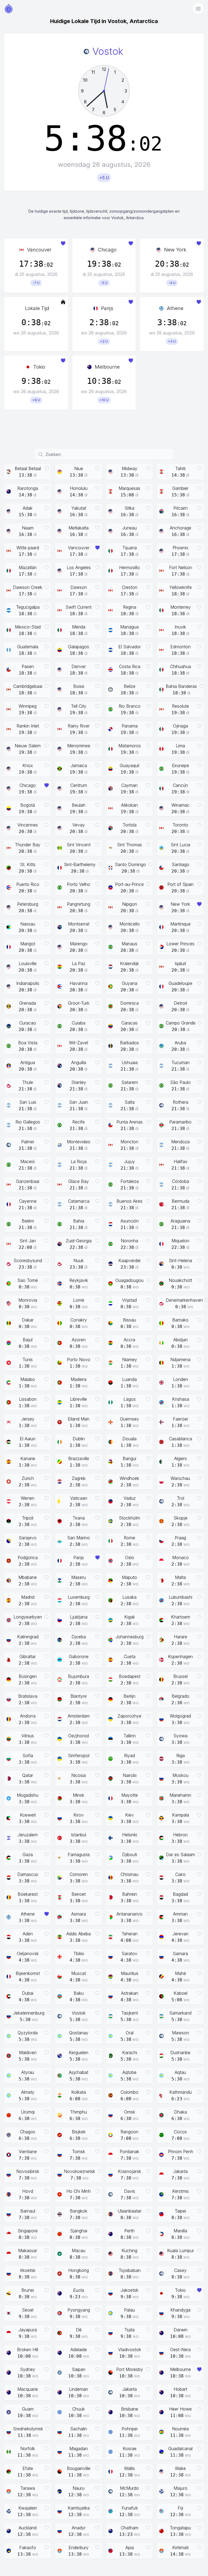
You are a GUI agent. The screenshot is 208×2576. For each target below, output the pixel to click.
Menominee (79, 746)
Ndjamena (180, 1359)
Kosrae (130, 2449)
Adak (28, 508)
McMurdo (129, 2488)
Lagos (130, 1399)
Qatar (28, 1775)
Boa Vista (28, 1043)
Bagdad (180, 1894)
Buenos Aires (129, 1201)
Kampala (181, 1815)
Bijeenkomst (28, 1973)
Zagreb (79, 1478)
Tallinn (130, 1736)
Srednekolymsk (28, 2429)
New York (175, 250)
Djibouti (130, 1854)
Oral (130, 2033)
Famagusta (79, 1854)
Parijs (107, 308)
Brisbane (130, 2409)
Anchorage (181, 528)
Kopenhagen (180, 1656)
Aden (28, 1934)
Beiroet (79, 1894)
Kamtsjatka (79, 2508)
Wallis (129, 2468)
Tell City (79, 706)
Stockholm (129, 1518)
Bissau (129, 1320)
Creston (130, 587)
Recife (79, 1122)
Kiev (129, 1815)
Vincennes (28, 825)
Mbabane (28, 1577)
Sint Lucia (180, 845)
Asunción (130, 1221)
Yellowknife (181, 587)
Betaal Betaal (28, 468)
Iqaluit (180, 963)
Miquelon (180, 1241)
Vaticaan (79, 1498)
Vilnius (28, 1736)
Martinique (181, 924)
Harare (181, 1637)
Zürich (28, 1478)
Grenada (28, 1003)
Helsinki (130, 1835)
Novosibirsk (28, 2171)
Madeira (79, 1379)
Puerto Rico (28, 884)
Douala (129, 1439)
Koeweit (28, 1815)
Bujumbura (79, 1676)
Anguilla (79, 1062)
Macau (79, 2251)
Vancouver (39, 250)
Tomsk (79, 2152)
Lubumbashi (181, 1597)
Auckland (28, 2528)
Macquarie (28, 2389)
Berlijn (129, 1696)
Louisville (28, 963)
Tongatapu (180, 2528)
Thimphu (79, 2112)
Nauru (79, 2488)
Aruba (180, 1043)
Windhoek (129, 1478)
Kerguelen (79, 2052)
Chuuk (79, 2409)
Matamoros (130, 746)
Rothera (181, 1102)
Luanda (129, 1379)
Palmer (28, 1142)
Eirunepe (181, 765)
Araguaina (180, 1221)
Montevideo (79, 1142)
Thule (28, 1082)
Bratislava (28, 1696)
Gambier (180, 488)
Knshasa (181, 1399)
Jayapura (28, 2330)
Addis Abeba (79, 1934)
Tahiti (180, 468)
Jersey (28, 1419)
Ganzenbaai (28, 1181)
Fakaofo (28, 2548)
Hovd (28, 2191)
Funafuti (130, 2508)
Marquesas (129, 488)
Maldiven (28, 2052)
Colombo (129, 2092)
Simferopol (79, 1755)
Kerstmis (181, 2191)
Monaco (181, 1557)
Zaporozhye (129, 1716)
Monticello (130, 924)
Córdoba (181, 1181)
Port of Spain (181, 884)
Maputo (129, 1577)
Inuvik (180, 627)
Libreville (79, 1399)
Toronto (180, 825)
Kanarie (28, 1458)
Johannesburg (129, 1637)
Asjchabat (79, 2072)
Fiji (180, 2508)
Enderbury (79, 2548)
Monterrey (181, 607)
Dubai (28, 1993)
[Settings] (198, 9)
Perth (129, 2231)
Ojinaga (181, 726)
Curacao (28, 1023)
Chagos (28, 2132)
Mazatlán (28, 567)
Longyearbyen (28, 1617)
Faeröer (181, 1419)
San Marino (79, 1538)
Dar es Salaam (181, 1854)
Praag (180, 1538)
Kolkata (79, 2092)
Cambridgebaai (28, 686)
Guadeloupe (180, 983)
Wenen (28, 1498)
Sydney (28, 2369)
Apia (130, 2548)
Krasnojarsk (129, 2171)
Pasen (28, 666)
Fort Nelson (181, 567)
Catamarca (79, 1201)
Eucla (79, 2290)
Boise (79, 686)
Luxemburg (79, 1597)
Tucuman (181, 1062)
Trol (181, 1498)
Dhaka (181, 2112)
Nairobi (130, 1775)
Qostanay (79, 2033)
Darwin (181, 2330)
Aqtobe (129, 2072)
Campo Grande (181, 1023)
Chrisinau (129, 1874)
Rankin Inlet (28, 726)
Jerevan (181, 1934)
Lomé (79, 1300)
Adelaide (79, 2350)
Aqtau (180, 2072)
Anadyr (79, 2528)
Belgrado (181, 1696)
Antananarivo (129, 1914)
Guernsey (129, 1419)
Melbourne (107, 367)
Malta (180, 1577)
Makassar (28, 2251)
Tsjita (129, 2330)
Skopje (181, 1518)
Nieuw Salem (28, 746)
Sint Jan (28, 1241)
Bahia (79, 1221)
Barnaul (28, 2211)
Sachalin (79, 2429)
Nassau (28, 924)
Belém (28, 1221)
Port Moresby (130, 2369)
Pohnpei (130, 2429)
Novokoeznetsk (79, 2171)
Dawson (79, 587)
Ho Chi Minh (79, 2191)
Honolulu (79, 488)
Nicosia (79, 1775)
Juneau (129, 528)
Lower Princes (180, 944)
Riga (181, 1755)
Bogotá (28, 805)
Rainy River (79, 726)
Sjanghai (79, 2231)
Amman (180, 1914)
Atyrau (28, 2072)
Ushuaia (130, 1062)
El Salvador (130, 647)
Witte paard (28, 548)
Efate (28, 2468)
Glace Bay (79, 1181)
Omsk (130, 2112)
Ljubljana (79, 1617)
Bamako (180, 1320)
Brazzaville (79, 1458)
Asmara (79, 1914)
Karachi (130, 2052)
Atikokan (129, 805)
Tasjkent (130, 2013)
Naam (28, 528)
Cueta (130, 1656)
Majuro (181, 2488)
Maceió (28, 1161)
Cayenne (28, 1201)
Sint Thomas (129, 845)
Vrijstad (129, 1300)
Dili (79, 2330)
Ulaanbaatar (129, 2211)
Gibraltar (28, 1656)
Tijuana (130, 548)
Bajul (28, 1340)
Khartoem (181, 1617)
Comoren (79, 1874)
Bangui (129, 1458)
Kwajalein (28, 2508)
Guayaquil (129, 765)
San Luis (28, 1102)
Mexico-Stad (28, 627)
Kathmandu (181, 2092)
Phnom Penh (181, 2152)
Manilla (180, 2231)
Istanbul (79, 1835)
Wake (180, 2468)
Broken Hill (28, 2350)
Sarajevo (28, 1538)
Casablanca (181, 1439)
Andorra (28, 1716)
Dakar (28, 1320)
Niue (79, 468)
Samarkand (180, 2013)
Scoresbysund (28, 1260)
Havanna (79, 983)
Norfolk (28, 2449)
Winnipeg (28, 706)
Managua (129, 627)
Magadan (79, 2449)
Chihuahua (181, 666)
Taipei (180, 2211)
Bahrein (130, 1894)
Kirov (79, 1815)
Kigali (129, 1617)
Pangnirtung (79, 904)
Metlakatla (79, 528)
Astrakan (130, 1993)
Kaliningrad (28, 1637)
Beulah (79, 805)
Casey (180, 2270)
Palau (129, 2310)
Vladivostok (130, 2350)
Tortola (130, 825)
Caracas (129, 1023)
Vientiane (28, 2152)
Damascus (28, 1874)
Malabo (28, 1379)
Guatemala (28, 647)
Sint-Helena (180, 1260)
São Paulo (180, 1082)
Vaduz (130, 1498)
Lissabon (28, 1399)
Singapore (28, 2231)
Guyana (130, 983)
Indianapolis (28, 983)
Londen (181, 1379)
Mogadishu (28, 1795)
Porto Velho (79, 884)
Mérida (79, 627)
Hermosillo (129, 567)
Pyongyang (79, 2310)
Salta (130, 1102)
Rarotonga (28, 488)
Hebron (180, 1835)
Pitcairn (181, 508)
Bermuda (181, 1201)
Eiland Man (79, 1419)
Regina (130, 607)
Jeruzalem (28, 1835)
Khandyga (180, 2310)
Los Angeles (79, 567)
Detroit (181, 1003)
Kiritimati (180, 2548)
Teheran (130, 1934)
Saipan (79, 2369)
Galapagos (79, 647)
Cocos (180, 2132)
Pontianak (129, 2152)
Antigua (28, 1062)
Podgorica (28, 1557)
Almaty (28, 2092)
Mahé (181, 1973)
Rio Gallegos (28, 1122)
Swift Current (79, 607)
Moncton (129, 1142)
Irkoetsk (28, 2270)
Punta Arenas (130, 1122)
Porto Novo (79, 1359)
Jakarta (180, 2171)
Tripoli (28, 1518)
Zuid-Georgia (79, 1241)
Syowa (180, 1736)
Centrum (79, 785)
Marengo (79, 944)
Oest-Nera (180, 2350)
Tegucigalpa (28, 607)
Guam (28, 2409)
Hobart (180, 2389)
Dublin (79, 1439)
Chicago (107, 250)
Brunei (28, 2290)
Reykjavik (79, 1280)
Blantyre (79, 1696)
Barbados (129, 1043)
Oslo (130, 1557)
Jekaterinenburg (29, 2013)
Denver (79, 666)
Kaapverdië (129, 1260)
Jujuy (129, 1161)
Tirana (79, 1518)
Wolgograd (180, 1716)
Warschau (180, 1478)
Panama (130, 726)
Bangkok (79, 2211)
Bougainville (79, 2468)
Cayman (129, 785)
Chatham (130, 2528)
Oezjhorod (79, 1736)
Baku (79, 1993)
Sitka (129, 508)
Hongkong (79, 2270)
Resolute (181, 706)
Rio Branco (130, 706)
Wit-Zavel (79, 1043)
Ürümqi (28, 2112)
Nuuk (79, 1260)
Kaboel (181, 1993)
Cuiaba (79, 1023)
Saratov (129, 1953)
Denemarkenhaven (184, 1300)
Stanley (79, 1082)
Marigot (28, 944)
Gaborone (79, 1656)
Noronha (129, 1241)
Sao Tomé (28, 1280)
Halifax (181, 1161)
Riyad (129, 1755)
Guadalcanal (180, 2449)
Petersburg (28, 904)
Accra (129, 1340)
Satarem (130, 1082)
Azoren (79, 1340)
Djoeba (79, 1637)
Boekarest (28, 1894)
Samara (180, 1953)
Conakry (79, 1320)
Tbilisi (79, 1953)
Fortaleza (130, 1181)
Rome (129, 1538)
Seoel (28, 2310)
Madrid (28, 1597)
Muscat (79, 1973)
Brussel (181, 1676)
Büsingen (28, 1676)
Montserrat (79, 924)
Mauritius (130, 1973)
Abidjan (181, 1340)
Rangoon (129, 2132)
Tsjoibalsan (130, 2270)
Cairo (180, 1874)
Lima (180, 746)
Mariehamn (180, 1795)
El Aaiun (28, 1439)
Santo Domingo (130, 864)
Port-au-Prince (129, 884)
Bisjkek (79, 2132)
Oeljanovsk (28, 1953)
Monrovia (28, 1300)
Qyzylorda (28, 2033)
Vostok (79, 2013)
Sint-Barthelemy (80, 864)
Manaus (129, 944)
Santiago (181, 864)
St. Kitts (28, 864)
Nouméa (180, 2429)
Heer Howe (180, 2409)
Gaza (28, 1854)
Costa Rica (130, 666)
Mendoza (180, 1142)
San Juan (79, 1102)
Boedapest (130, 1676)
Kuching (129, 2251)
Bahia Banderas (181, 686)
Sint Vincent (79, 845)
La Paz (79, 963)
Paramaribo (180, 1122)
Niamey (130, 1359)
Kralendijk (129, 963)
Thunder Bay (28, 845)
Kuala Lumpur (181, 2251)
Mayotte (130, 1795)
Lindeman (79, 2389)
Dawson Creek (28, 587)
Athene (175, 308)
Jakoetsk (129, 2290)
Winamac (181, 805)
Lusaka (129, 1597)
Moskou (181, 1775)
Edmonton (181, 647)
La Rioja (79, 1161)
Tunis (28, 1359)
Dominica (129, 1003)
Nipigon (130, 904)
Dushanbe (180, 2052)
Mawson (181, 2033)
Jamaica (79, 765)
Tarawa (28, 2488)
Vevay (79, 825)
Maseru (79, 1577)
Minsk (79, 1795)
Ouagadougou (129, 1280)
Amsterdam (79, 1716)
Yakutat (79, 508)
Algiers (181, 1458)
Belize (130, 686)
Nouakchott (180, 1280)
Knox (28, 765)
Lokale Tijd (37, 308)
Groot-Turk (79, 1003)
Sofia (28, 1755)
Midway (130, 468)
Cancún (180, 785)
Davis (130, 2191)
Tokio (39, 367)
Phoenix (181, 548)
